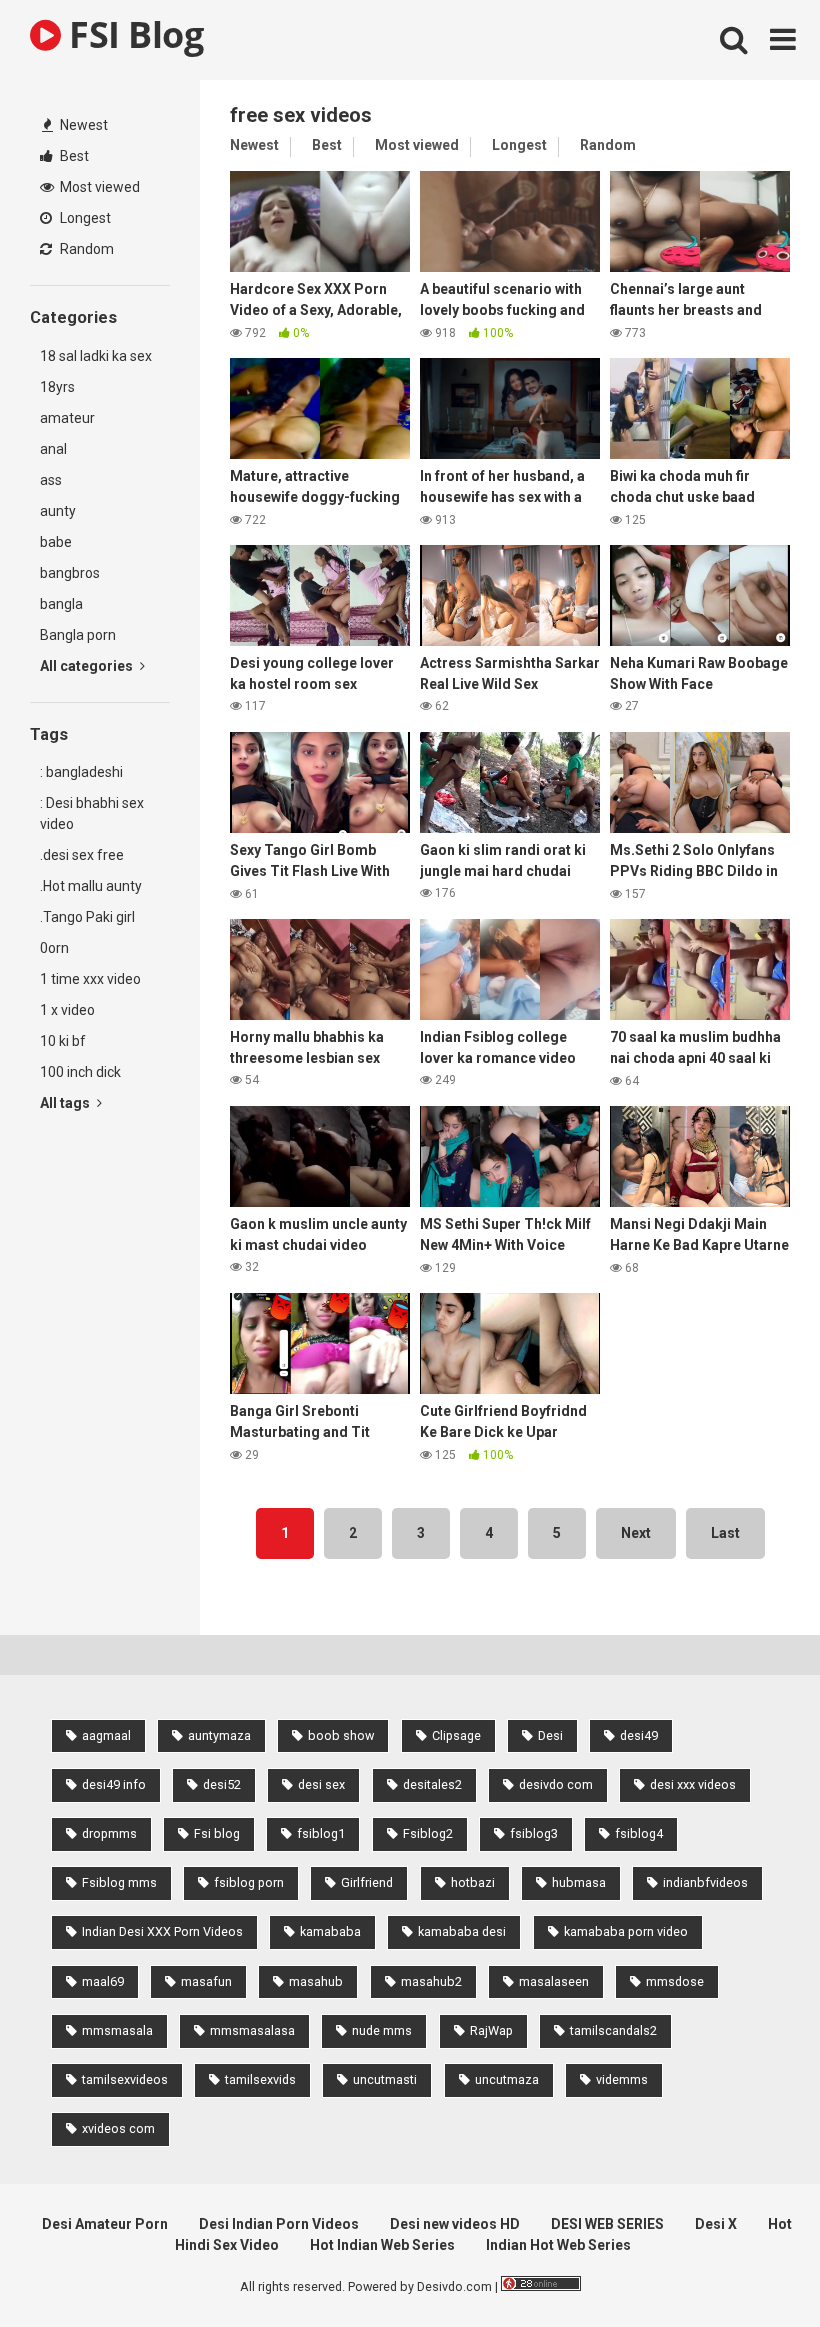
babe (56, 542)
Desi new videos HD (455, 2224)
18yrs (57, 387)
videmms (622, 2079)
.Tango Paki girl (87, 917)
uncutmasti (385, 2079)
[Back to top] (753, 2266)
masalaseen (554, 1981)
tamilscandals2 (613, 2030)
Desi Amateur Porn (105, 2224)
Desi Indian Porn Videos (279, 2224)
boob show (341, 1735)
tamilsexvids (260, 2079)
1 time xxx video (90, 979)
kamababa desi (462, 1931)
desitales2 (432, 1784)
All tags (66, 1103)
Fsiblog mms (119, 1882)
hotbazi (473, 1882)
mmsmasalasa (252, 2030)
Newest (82, 125)
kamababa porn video (626, 1931)
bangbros (70, 573)
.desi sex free (82, 855)
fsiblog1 (321, 1833)
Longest (84, 218)
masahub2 (431, 1981)
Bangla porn (78, 635)
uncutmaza (507, 2079)
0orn (54, 948)
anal (53, 449)
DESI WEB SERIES (607, 2224)
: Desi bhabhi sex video (92, 813)
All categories (88, 666)
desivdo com (556, 1784)
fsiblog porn (249, 1882)
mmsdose (675, 1981)
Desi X (716, 2224)
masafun (206, 1981)
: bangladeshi (81, 772)
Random (85, 249)
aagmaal (106, 1735)
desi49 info (114, 1784)
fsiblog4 (639, 1833)
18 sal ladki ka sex (96, 356)
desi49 (639, 1735)
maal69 (103, 1981)
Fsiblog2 (428, 1833)
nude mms (382, 2030)
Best (73, 156)
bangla (61, 604)
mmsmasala (117, 2030)
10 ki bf (63, 1041)
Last (725, 1533)
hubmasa (579, 1882)
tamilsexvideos (125, 2079)
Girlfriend (367, 1882)
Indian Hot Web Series (558, 2245)
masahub (316, 1981)
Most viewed (98, 187)
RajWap (491, 2030)
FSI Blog (132, 34)
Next (636, 1533)
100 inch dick (80, 1072)
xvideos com (118, 2128)
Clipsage (456, 1735)
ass (51, 480)
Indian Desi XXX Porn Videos (162, 1931)
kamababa (330, 1931)
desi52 (222, 1784)
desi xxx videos (693, 1784)
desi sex (321, 1784)
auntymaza (219, 1735)
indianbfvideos (705, 1882)
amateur (67, 418)
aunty (58, 511)
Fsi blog (217, 1833)
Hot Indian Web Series (382, 2245)
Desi (550, 1735)
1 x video (67, 1010)
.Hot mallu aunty (91, 886)
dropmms (109, 1833)
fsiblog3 (534, 1833)
